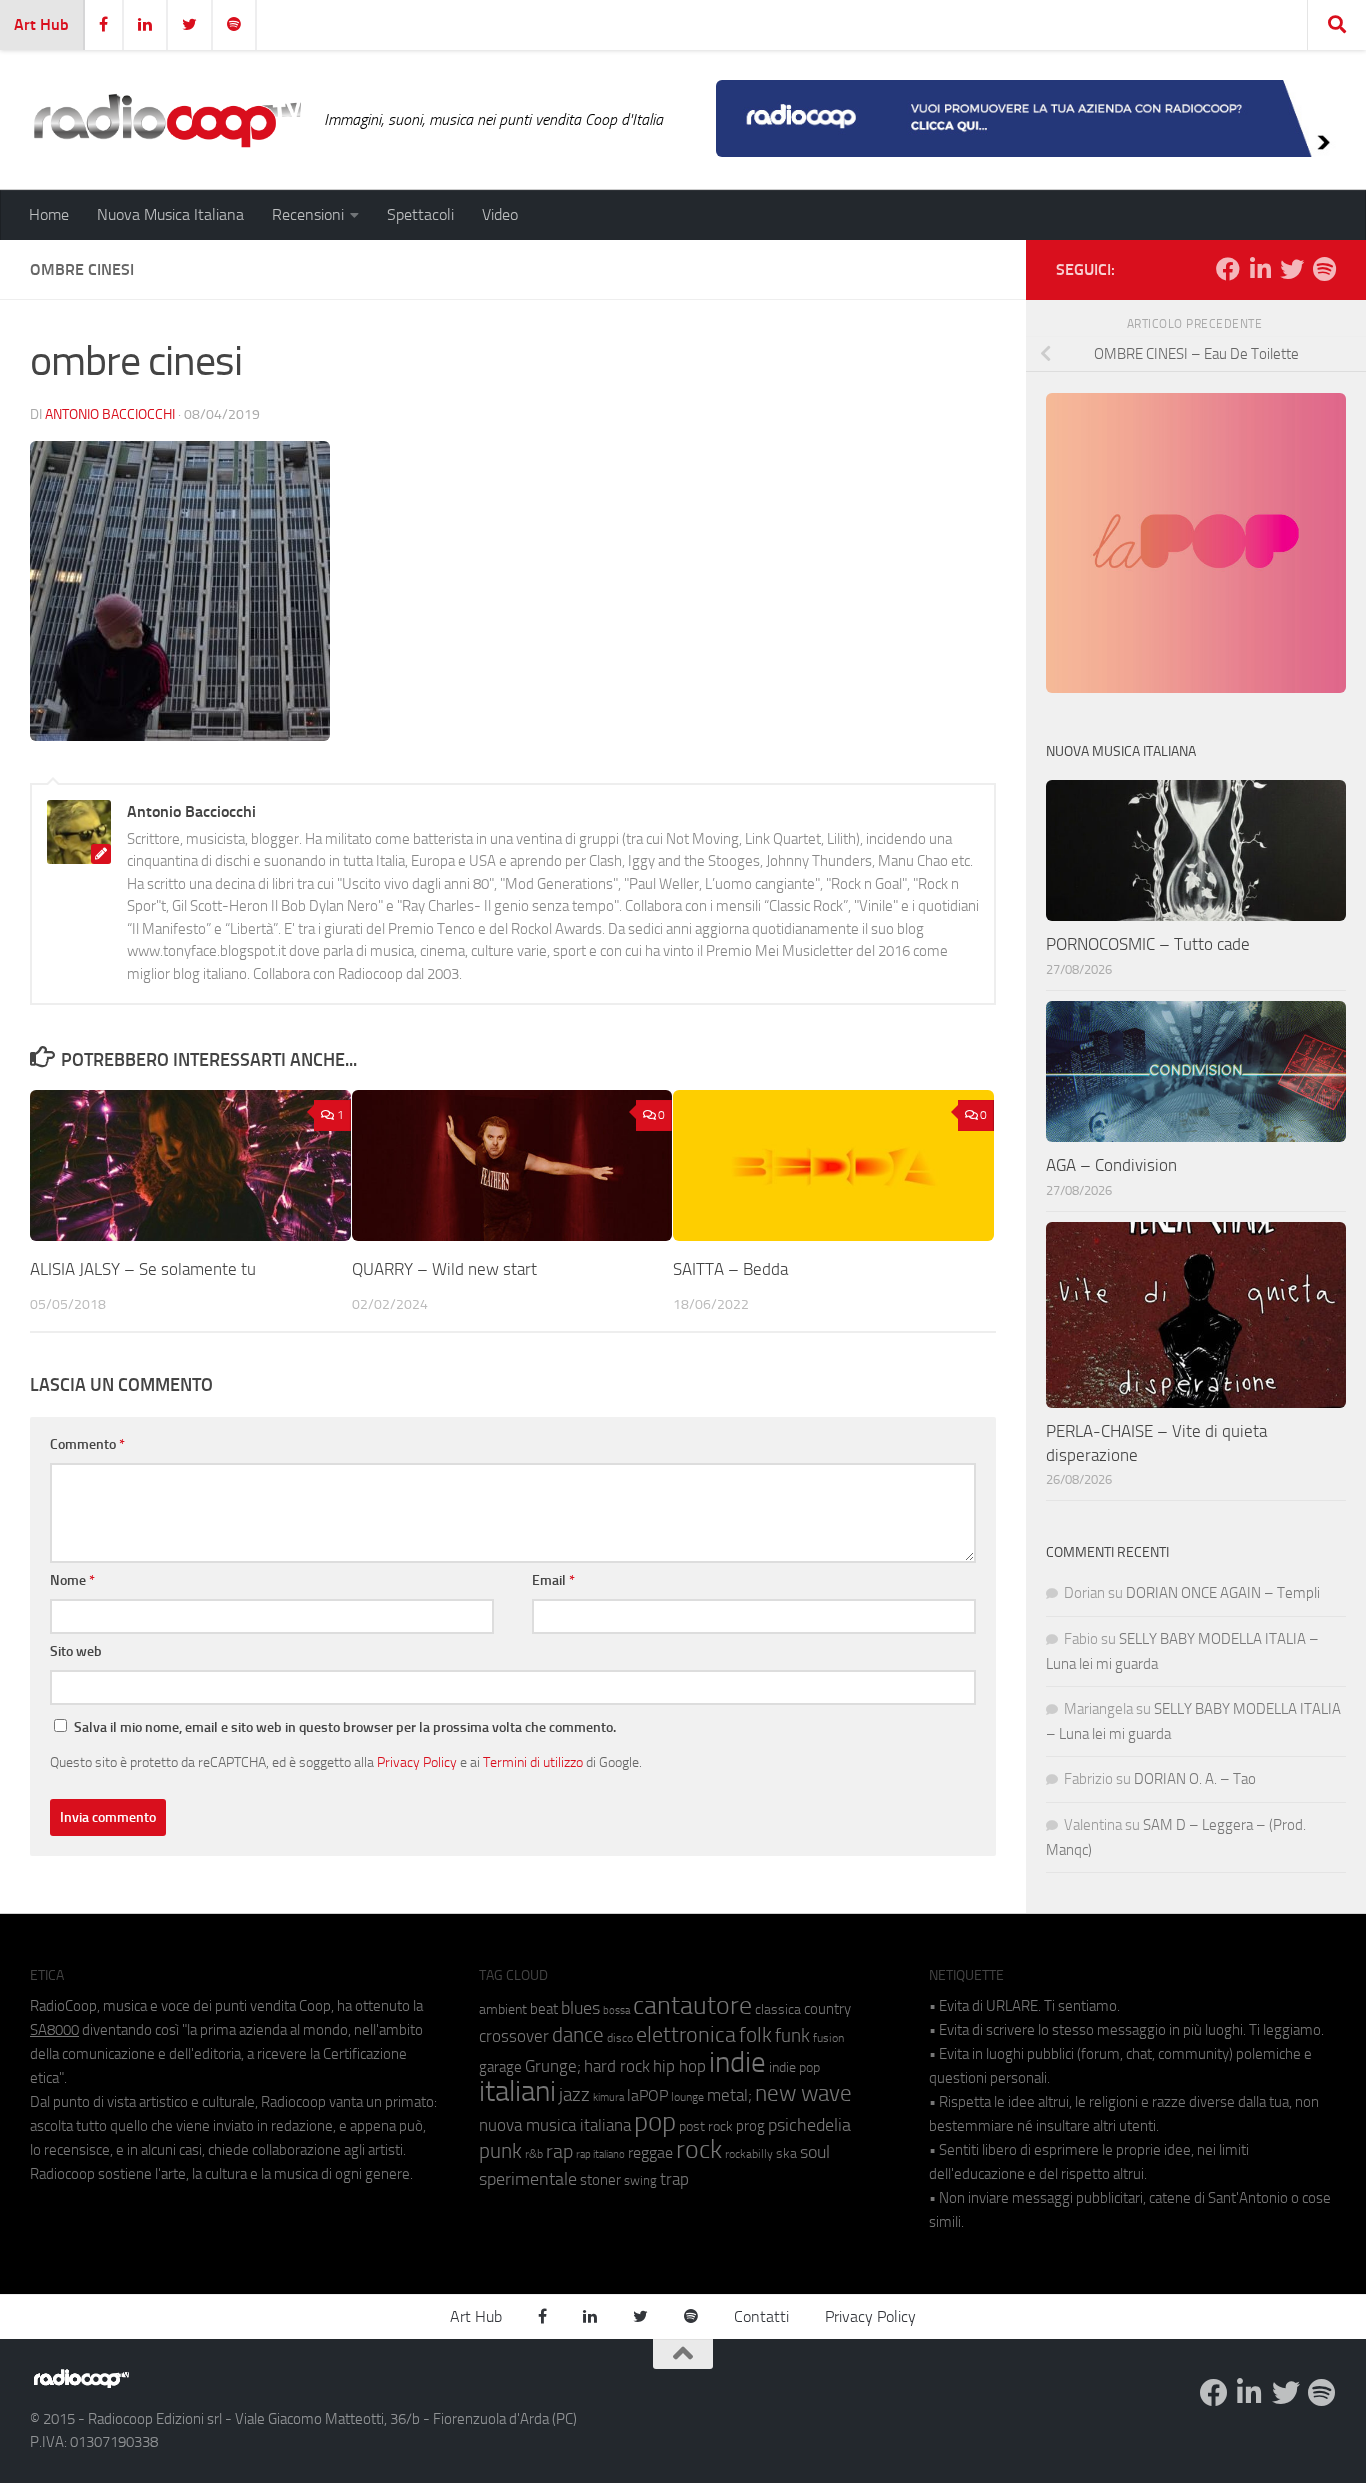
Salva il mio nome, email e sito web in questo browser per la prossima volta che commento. (345, 1727)
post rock (706, 2126)
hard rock (617, 2066)
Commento (87, 1444)
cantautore (692, 2005)
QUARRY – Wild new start (444, 1269)
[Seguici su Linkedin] (1260, 269)
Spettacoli (420, 214)
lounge (687, 2097)
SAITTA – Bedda (730, 1269)
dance (578, 2034)
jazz (574, 2095)
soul (815, 2152)
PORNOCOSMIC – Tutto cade (1148, 944)
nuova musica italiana (555, 2125)
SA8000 (54, 2030)
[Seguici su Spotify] (1324, 269)
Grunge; (553, 2066)
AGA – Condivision (1111, 1165)
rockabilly (749, 2154)
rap (559, 2151)
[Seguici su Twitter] (1292, 269)
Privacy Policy (417, 1762)
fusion (828, 2037)
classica (778, 2009)
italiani (517, 2091)
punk (500, 2151)
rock (699, 2149)
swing (640, 2180)
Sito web (76, 1651)
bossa (616, 2010)
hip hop (679, 2066)
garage (500, 2067)
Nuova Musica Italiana (170, 214)
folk (755, 2035)
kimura (608, 2097)
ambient (503, 2009)
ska (786, 2153)
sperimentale (528, 2179)
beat (544, 2009)
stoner (600, 2180)
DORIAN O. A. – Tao (1195, 1779)
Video (500, 214)
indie (737, 2062)
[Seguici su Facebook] (1228, 269)
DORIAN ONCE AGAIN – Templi (1223, 1593)
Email (553, 1580)
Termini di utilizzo (533, 1762)
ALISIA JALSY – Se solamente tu (143, 1269)
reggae (650, 2152)
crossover (514, 2036)
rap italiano (600, 2154)
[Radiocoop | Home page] (167, 120)
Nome (72, 1580)
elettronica (686, 2034)
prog (750, 2126)
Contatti (761, 2316)
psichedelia (809, 2125)
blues (580, 2008)
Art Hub (41, 24)
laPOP (647, 2096)
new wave (803, 2093)
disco (620, 2038)
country (827, 2009)
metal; (729, 2095)
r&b (534, 2153)
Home (49, 214)
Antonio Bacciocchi (110, 414)
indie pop (794, 2067)
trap (674, 2179)
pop (655, 2122)
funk (792, 2036)
